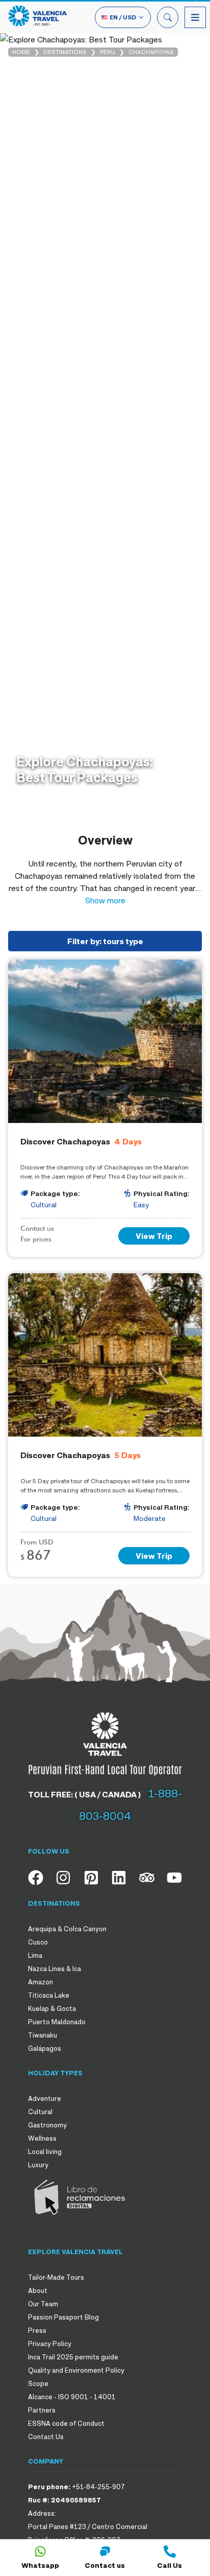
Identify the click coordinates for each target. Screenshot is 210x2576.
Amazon (41, 1982)
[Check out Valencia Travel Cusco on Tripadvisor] (147, 1878)
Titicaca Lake (49, 1995)
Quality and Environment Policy (76, 2370)
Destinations (65, 52)
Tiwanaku (43, 2035)
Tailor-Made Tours (56, 2277)
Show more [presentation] (105, 900)
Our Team (43, 2304)
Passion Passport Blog (63, 2317)
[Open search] (168, 17)
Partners (42, 2410)
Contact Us (46, 2437)
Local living (45, 2151)
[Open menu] (195, 17)
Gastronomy (47, 2125)
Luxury (38, 2165)
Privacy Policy (50, 2344)
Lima (35, 1955)
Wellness (42, 2138)
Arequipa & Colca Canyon (67, 1929)
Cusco (38, 1942)
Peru (108, 52)
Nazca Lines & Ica (55, 1969)
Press (37, 2330)
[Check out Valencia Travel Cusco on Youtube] (174, 1878)
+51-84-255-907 (98, 2487)
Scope (38, 2383)
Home (21, 52)
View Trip (154, 1236)
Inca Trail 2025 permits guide (73, 2357)
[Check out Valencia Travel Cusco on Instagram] (63, 1878)
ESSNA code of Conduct (66, 2423)
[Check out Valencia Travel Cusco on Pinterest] (91, 1878)
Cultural (40, 2112)
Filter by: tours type (105, 941)
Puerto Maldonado (57, 2022)
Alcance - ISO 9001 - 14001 (72, 2397)
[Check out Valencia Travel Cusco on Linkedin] (119, 1878)
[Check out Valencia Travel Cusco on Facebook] (36, 1878)
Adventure (45, 2098)
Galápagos (45, 2048)
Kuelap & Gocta (52, 2008)
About (38, 2290)
